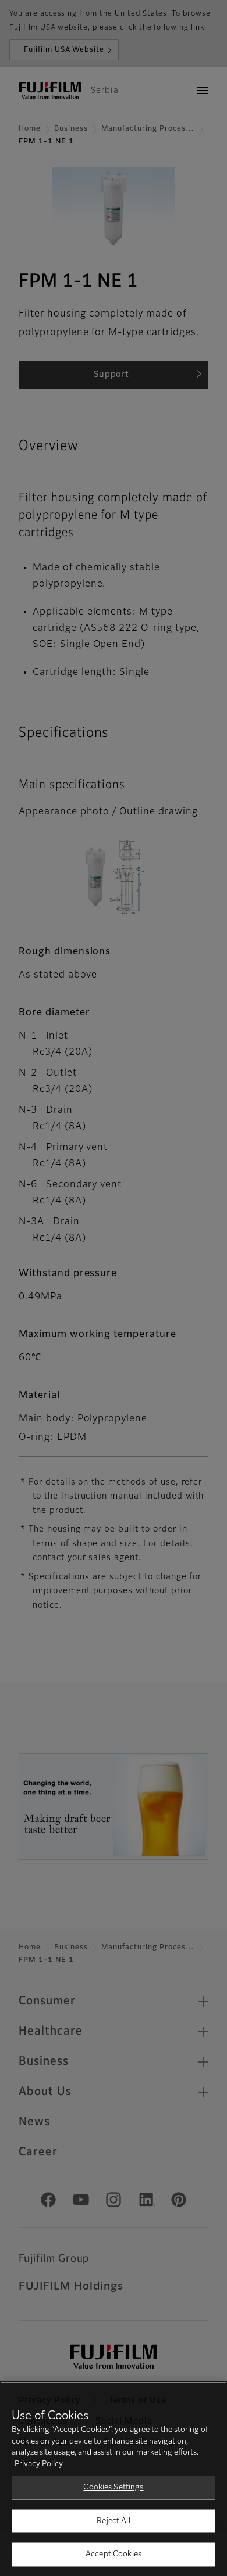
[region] (114, 2479)
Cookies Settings (113, 2487)
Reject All (113, 2521)
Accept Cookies (114, 2554)
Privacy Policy (39, 2464)
